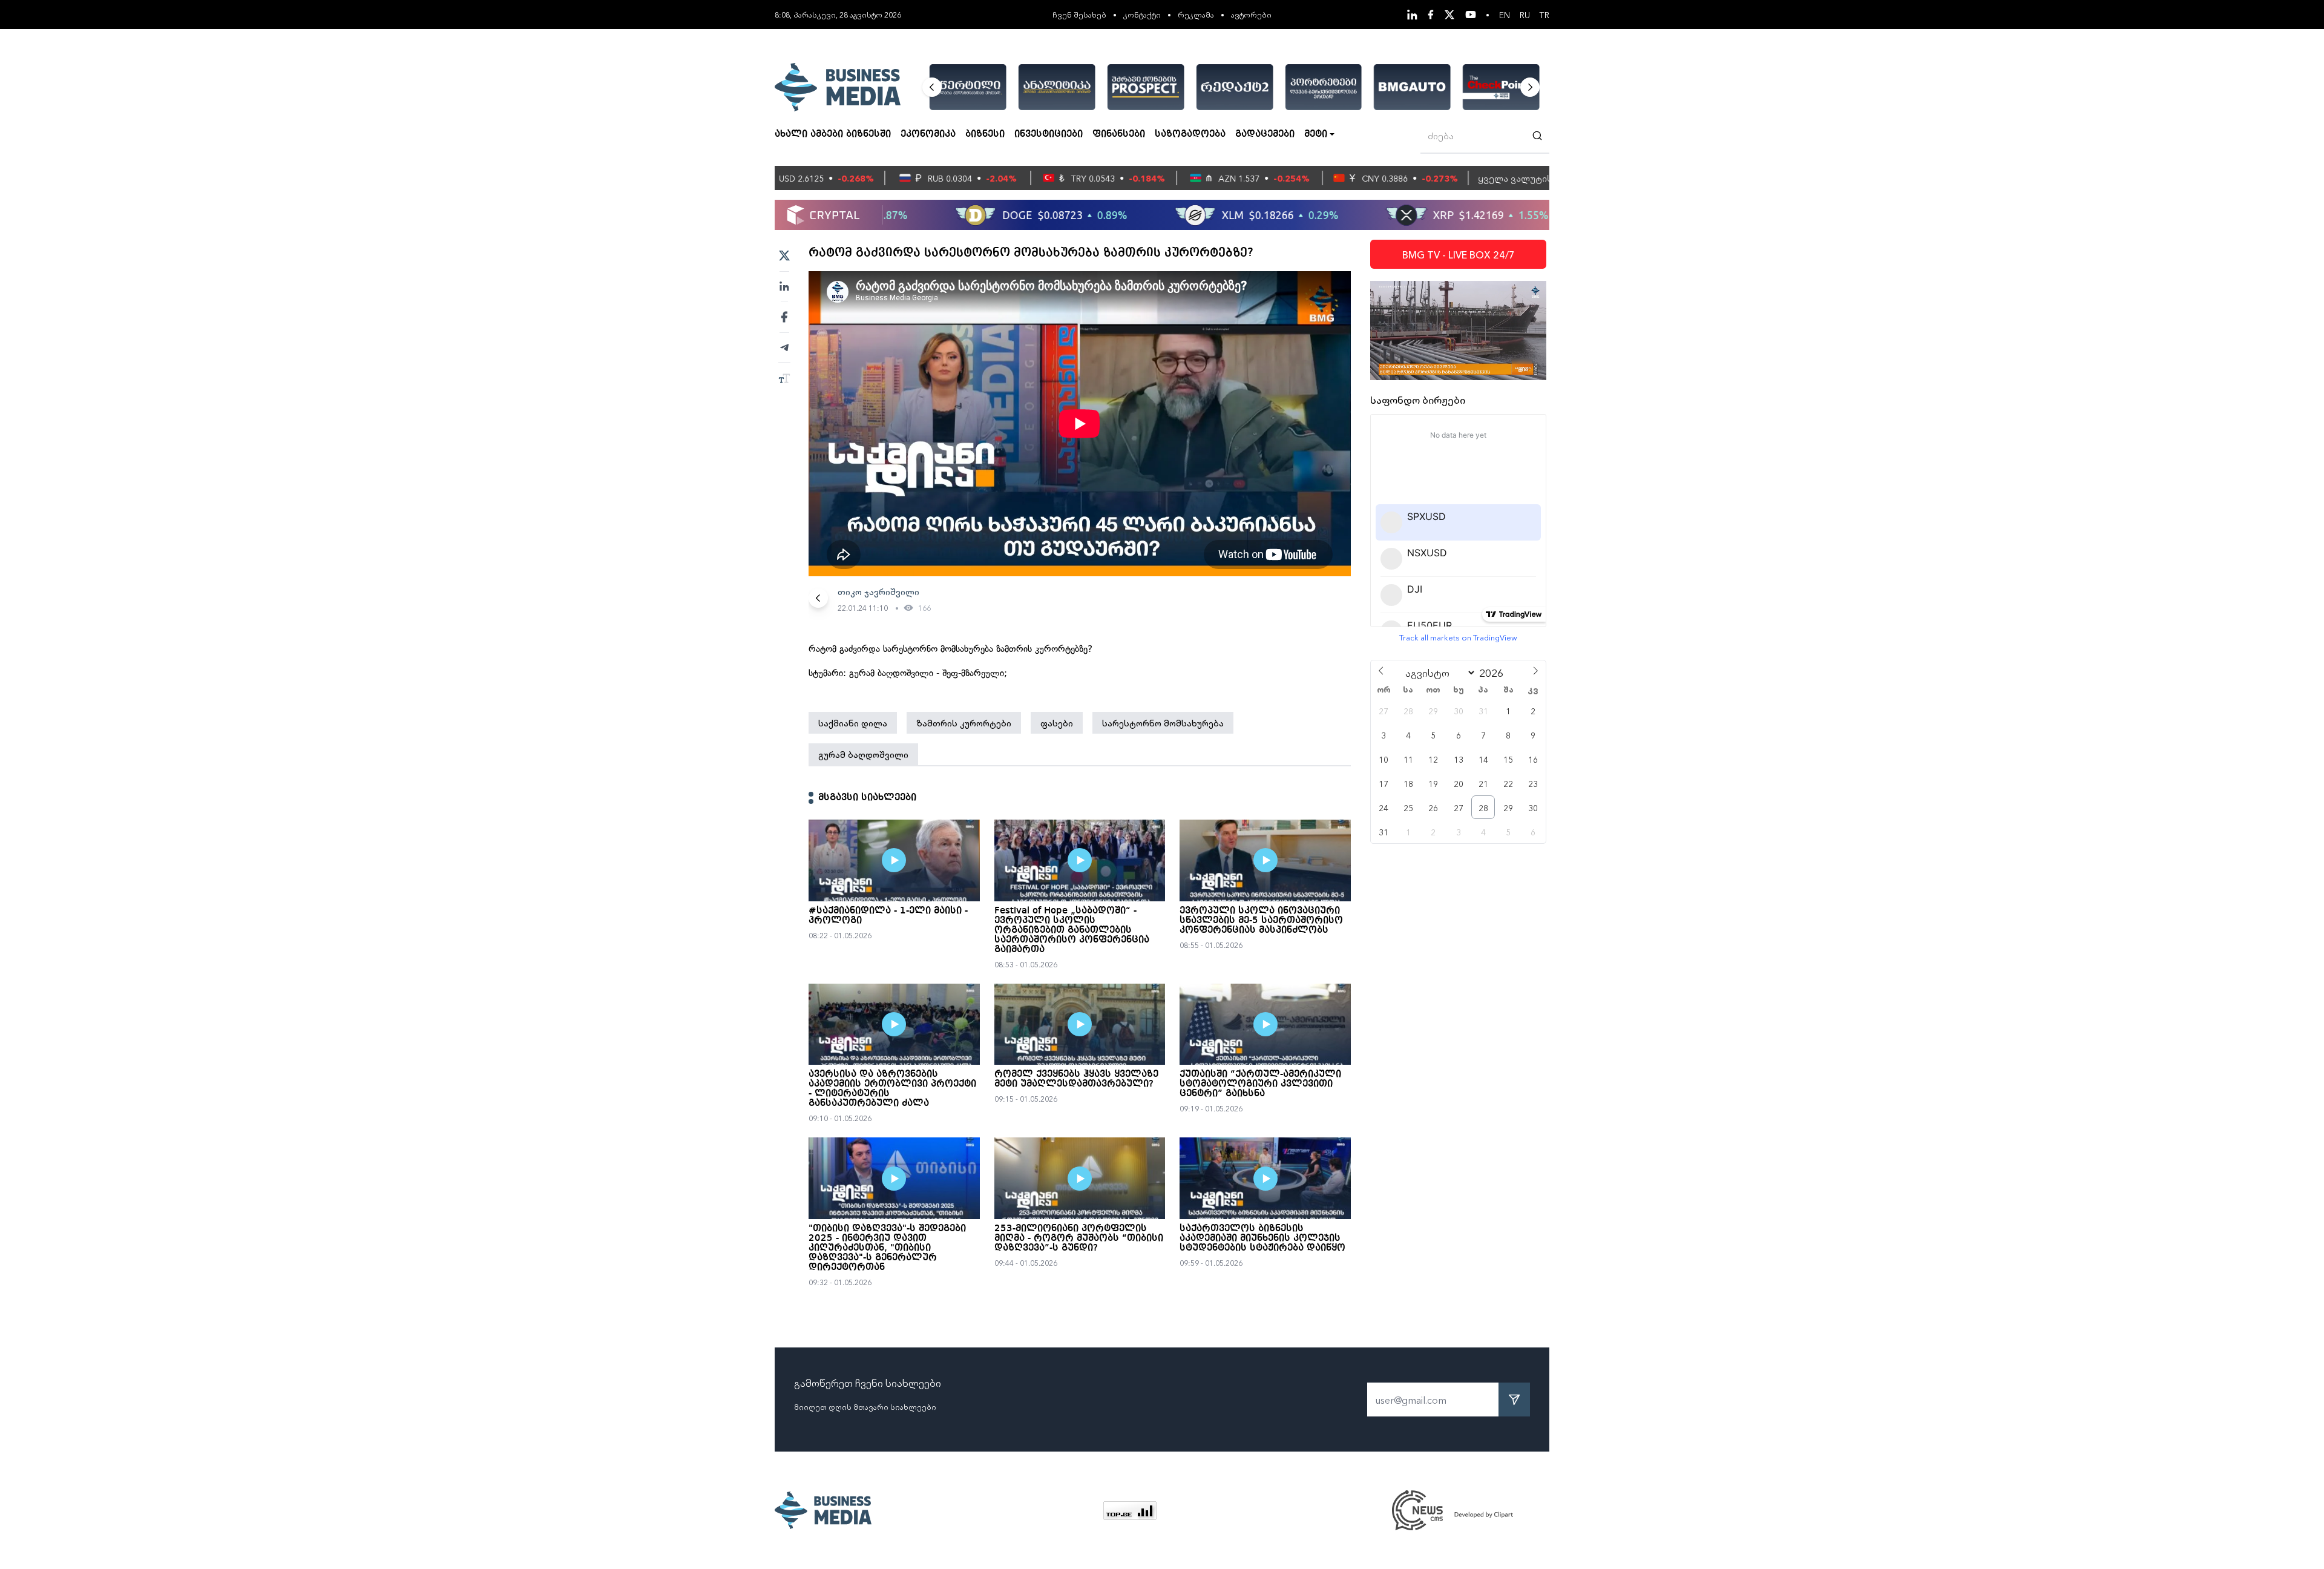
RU (1525, 15)
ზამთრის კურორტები (964, 723)
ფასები (1057, 723)
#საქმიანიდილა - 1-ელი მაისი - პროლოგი (888, 916)
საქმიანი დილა (853, 723)
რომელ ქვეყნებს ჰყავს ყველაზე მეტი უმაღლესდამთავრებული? (1076, 1079)
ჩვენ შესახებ (1079, 14)
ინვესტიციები (1049, 134)
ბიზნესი (985, 134)
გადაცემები (1265, 134)
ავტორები (1251, 14)
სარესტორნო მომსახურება (1163, 723)
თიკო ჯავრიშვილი (878, 591)
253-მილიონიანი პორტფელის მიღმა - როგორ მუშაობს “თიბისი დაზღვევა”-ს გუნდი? (1079, 1238)
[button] (932, 87)
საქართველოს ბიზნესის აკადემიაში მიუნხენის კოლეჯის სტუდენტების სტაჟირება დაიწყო (1262, 1238)
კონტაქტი (1142, 14)
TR (1544, 15)
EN (1505, 15)
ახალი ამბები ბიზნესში (833, 134)
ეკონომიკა (928, 134)
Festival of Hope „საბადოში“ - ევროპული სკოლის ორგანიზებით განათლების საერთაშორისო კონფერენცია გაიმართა (1072, 930)
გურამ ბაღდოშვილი (863, 754)
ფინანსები (1119, 134)
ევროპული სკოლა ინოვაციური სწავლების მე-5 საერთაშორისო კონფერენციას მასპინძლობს (1261, 921)
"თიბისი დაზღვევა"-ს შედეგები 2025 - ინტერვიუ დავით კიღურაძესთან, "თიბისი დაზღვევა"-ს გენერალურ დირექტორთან (887, 1248)
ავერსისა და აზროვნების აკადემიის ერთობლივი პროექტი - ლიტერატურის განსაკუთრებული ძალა (892, 1089)
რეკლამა (1196, 14)
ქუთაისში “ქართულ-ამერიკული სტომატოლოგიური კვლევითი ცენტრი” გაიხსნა (1260, 1084)
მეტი (1316, 134)
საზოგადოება (1190, 134)
